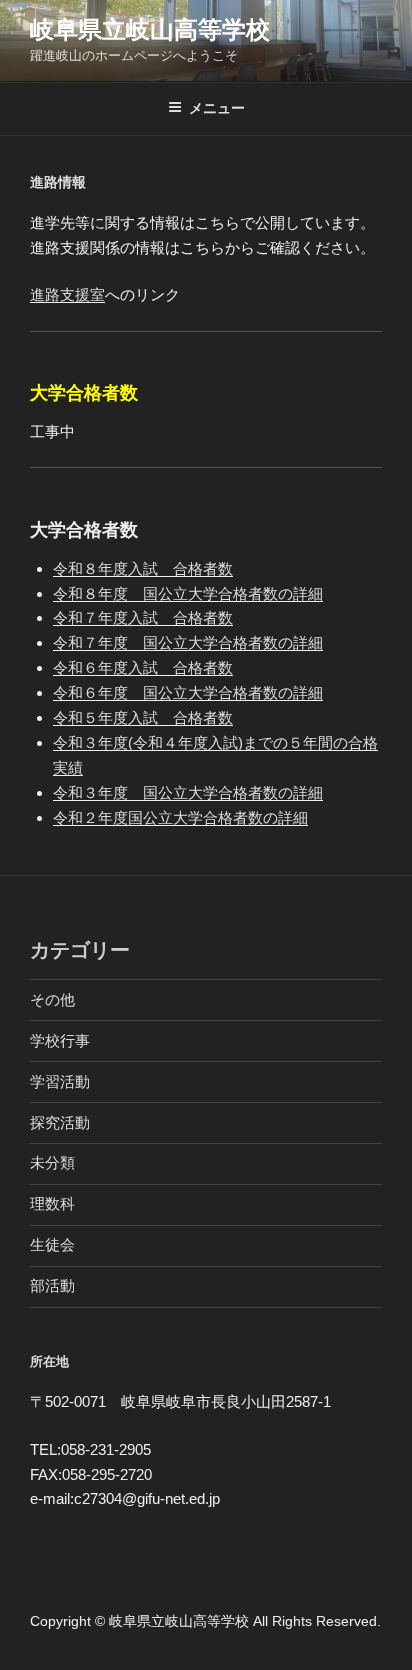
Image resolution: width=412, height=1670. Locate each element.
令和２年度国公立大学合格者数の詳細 (180, 817)
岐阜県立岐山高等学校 (150, 29)
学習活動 (60, 1081)
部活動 (52, 1285)
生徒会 (52, 1244)
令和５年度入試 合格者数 (143, 717)
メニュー (217, 108)
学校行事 (60, 1040)
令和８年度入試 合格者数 (143, 568)
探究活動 (60, 1122)
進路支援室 (67, 294)
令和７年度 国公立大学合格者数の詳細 (188, 642)
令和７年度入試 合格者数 (143, 617)
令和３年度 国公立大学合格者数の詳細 (188, 792)
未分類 (52, 1162)
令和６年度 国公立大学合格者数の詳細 (188, 692)
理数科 (52, 1203)
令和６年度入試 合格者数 (143, 667)
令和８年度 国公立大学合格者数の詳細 (188, 593)
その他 (52, 999)
